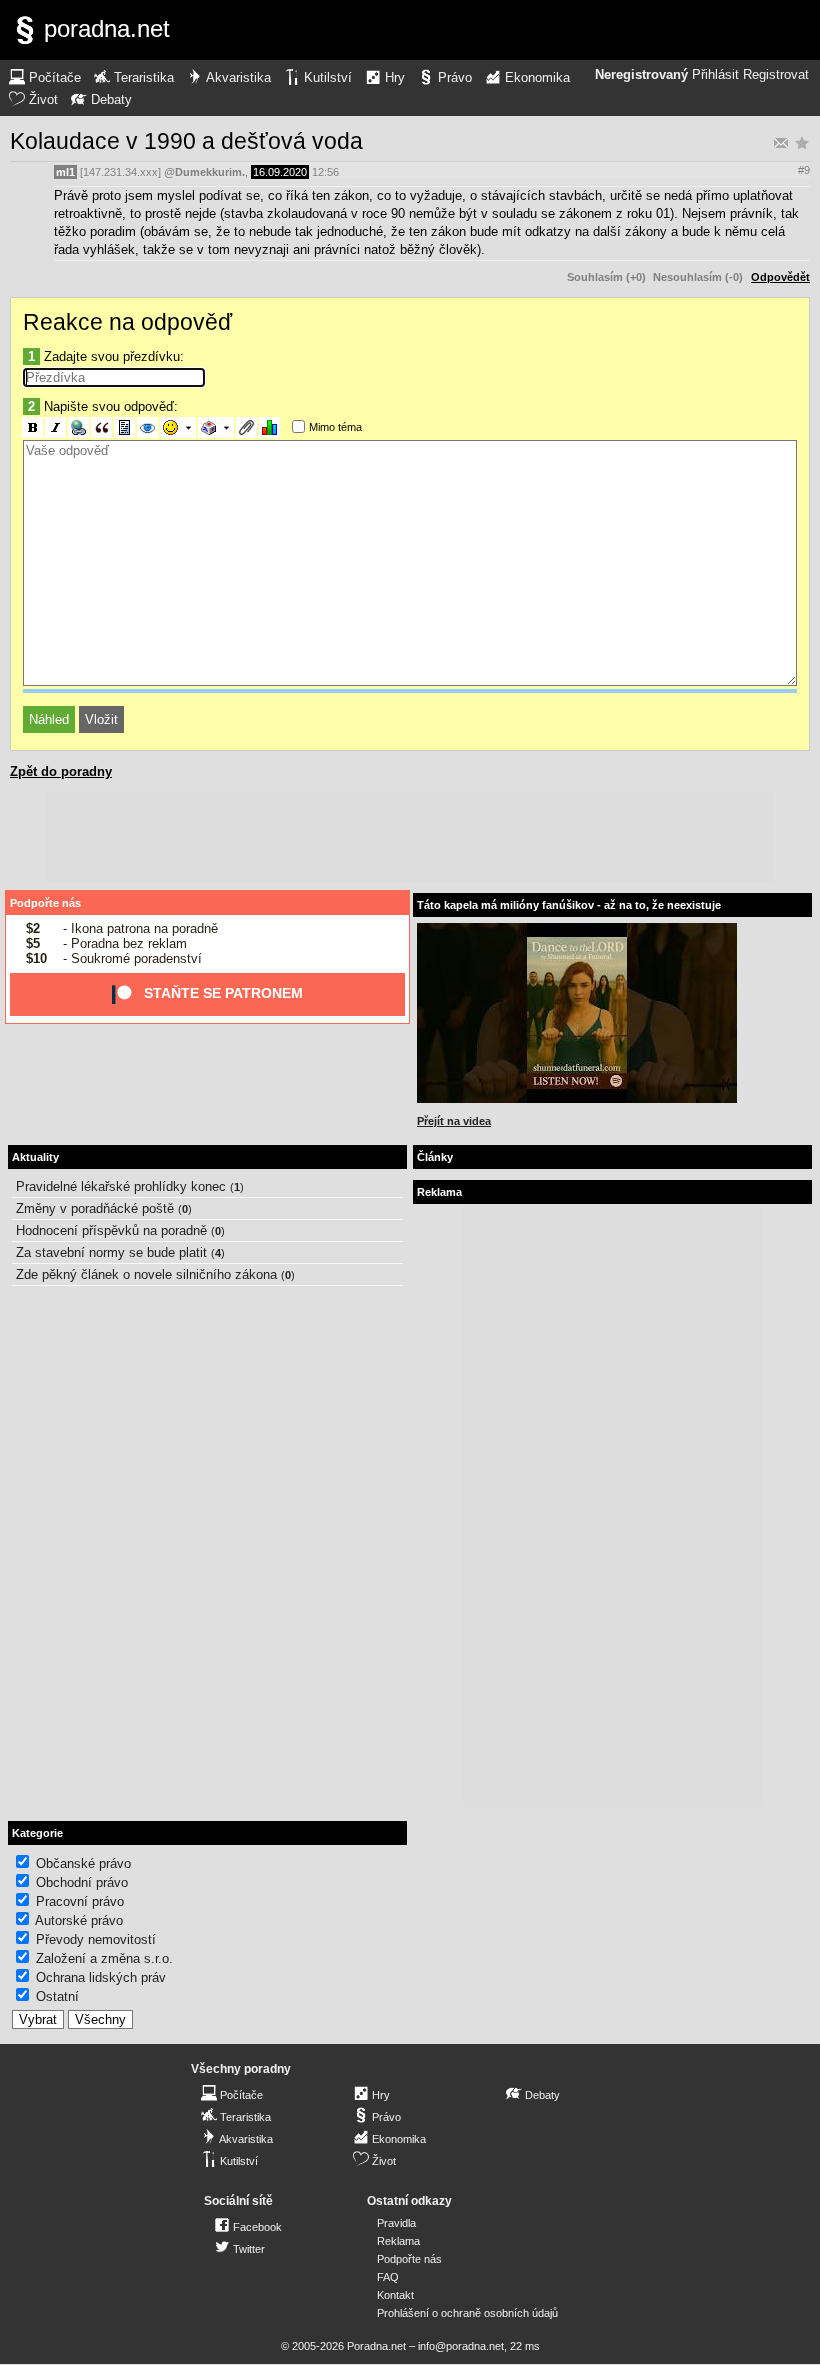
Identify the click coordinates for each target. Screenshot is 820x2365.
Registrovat (776, 75)
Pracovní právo (80, 1901)
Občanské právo (83, 1863)
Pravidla (396, 2223)
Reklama (398, 2241)
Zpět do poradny (61, 771)
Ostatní (57, 1996)
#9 (804, 170)
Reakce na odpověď (127, 322)
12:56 (325, 172)
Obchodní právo (82, 1882)
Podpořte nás (45, 903)
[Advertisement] (410, 837)
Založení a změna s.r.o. (104, 1958)
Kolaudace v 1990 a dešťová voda (186, 141)
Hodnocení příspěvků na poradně (111, 1230)
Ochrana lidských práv (101, 1977)
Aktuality (35, 1157)
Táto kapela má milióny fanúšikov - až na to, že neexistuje (569, 905)
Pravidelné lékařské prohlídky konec (121, 1186)
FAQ (388, 2277)
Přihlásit (715, 75)
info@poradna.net (461, 2346)
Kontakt (395, 2295)
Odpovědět (780, 277)
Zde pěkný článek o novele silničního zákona (146, 1274)
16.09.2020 (280, 172)
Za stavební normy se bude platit (111, 1252)
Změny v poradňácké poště (95, 1208)
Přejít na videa (454, 1121)
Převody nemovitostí (96, 1939)
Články (435, 1157)
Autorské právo (79, 1920)
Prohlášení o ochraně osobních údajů (467, 2313)
